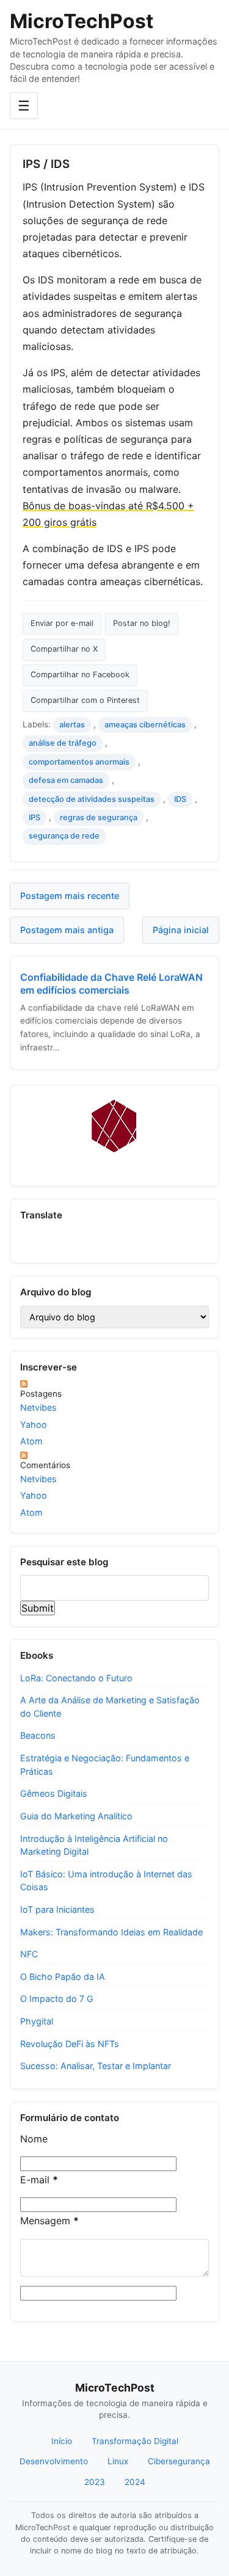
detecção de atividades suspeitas (92, 799)
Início (62, 2441)
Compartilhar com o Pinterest (85, 700)
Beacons (38, 1735)
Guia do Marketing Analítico (76, 1816)
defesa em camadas (66, 780)
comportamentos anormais (79, 762)
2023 (95, 2482)
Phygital (37, 2021)
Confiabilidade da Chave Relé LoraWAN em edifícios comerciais (111, 984)
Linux (118, 2461)
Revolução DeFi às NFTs (70, 2044)
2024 (135, 2482)
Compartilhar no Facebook (80, 675)
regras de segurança (99, 817)
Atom (31, 1441)
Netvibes (38, 1407)
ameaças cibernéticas (145, 725)
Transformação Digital (135, 2441)
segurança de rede (64, 836)
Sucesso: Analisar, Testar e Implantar (96, 2066)
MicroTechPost (82, 21)
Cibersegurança (179, 2461)
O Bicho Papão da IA (63, 1977)
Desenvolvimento (54, 2461)
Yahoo (34, 1424)
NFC (29, 1954)
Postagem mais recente (70, 896)
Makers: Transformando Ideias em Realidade (111, 1932)
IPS (35, 817)
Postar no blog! (142, 623)
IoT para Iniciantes (57, 1909)
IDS (180, 799)
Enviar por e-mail (62, 623)
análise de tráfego (63, 743)
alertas (72, 725)
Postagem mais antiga (67, 930)
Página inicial (181, 930)
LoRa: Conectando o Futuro (76, 1678)
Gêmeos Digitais (54, 1793)
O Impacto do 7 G (57, 1999)
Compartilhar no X (64, 649)
